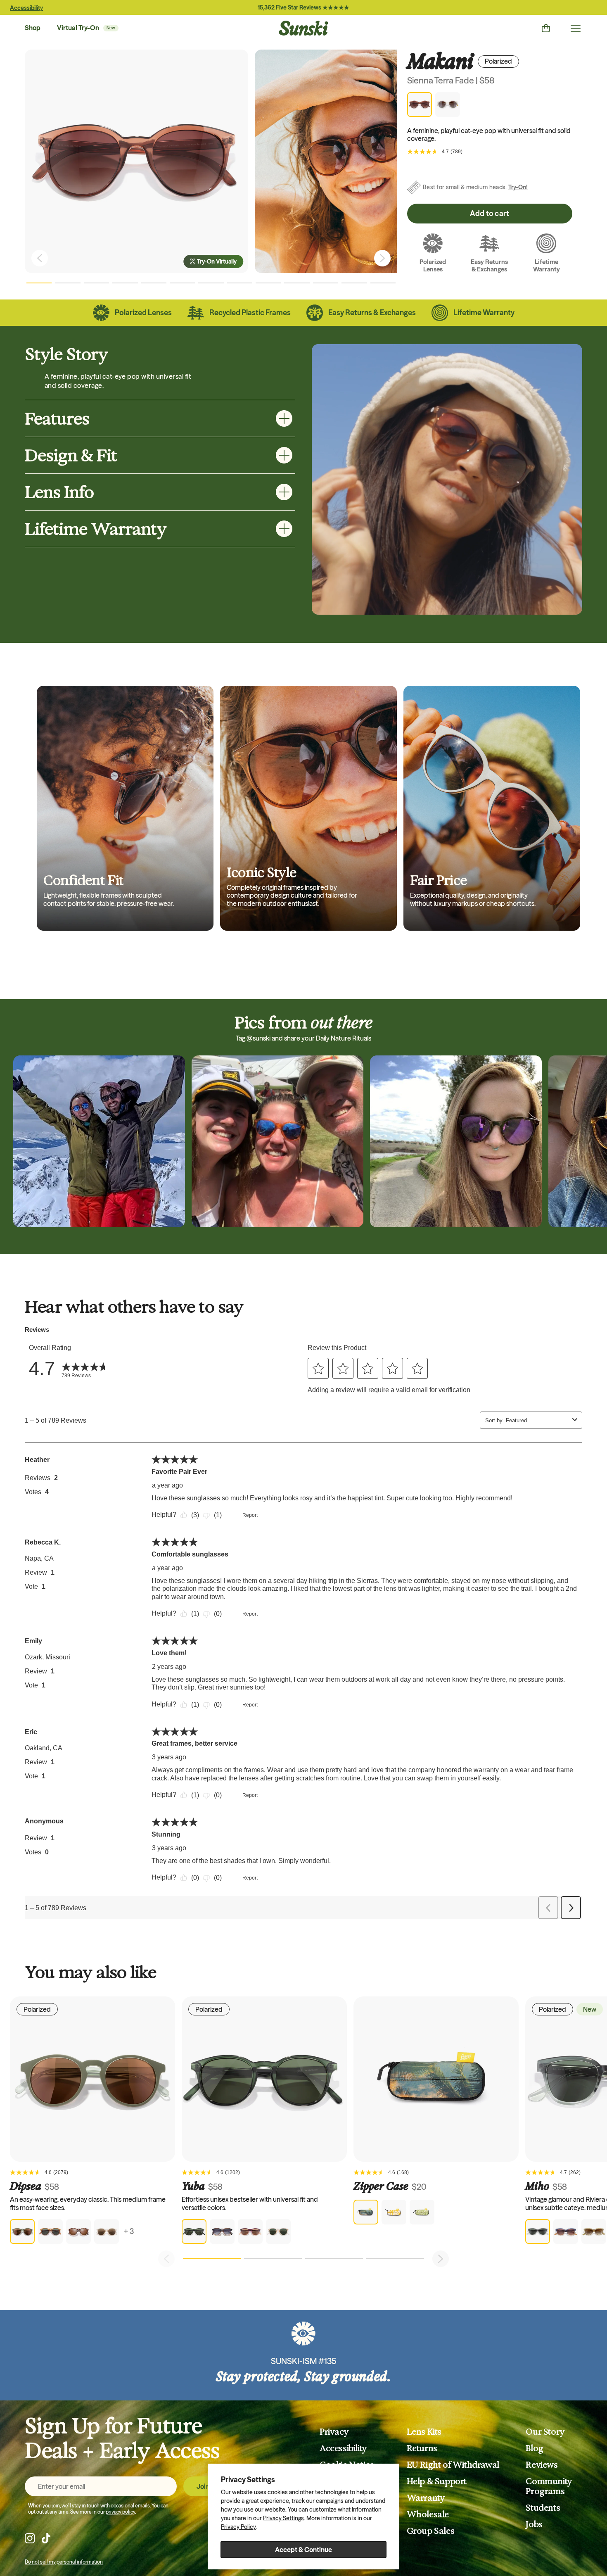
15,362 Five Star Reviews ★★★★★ (303, 7)
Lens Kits (424, 2432)
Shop (33, 28)
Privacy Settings (283, 2518)
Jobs (534, 2524)
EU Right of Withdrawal (453, 2465)
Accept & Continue (303, 2550)
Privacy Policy (238, 2527)
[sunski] (303, 28)
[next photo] (382, 258)
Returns (422, 2448)
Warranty (426, 2498)
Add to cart (490, 213)
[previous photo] (40, 258)
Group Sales (431, 2531)
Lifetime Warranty (96, 529)
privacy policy (120, 2512)
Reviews (542, 2465)
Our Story (545, 2432)
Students (543, 2508)
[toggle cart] (546, 28)
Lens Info (59, 492)
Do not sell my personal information (64, 2562)
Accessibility (26, 8)
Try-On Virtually (217, 261)
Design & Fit (71, 455)
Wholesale (428, 2514)
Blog (534, 2448)
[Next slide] (441, 2259)
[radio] (22, 2231)
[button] (39, 283)
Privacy (334, 2432)
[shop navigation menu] (576, 28)
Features (57, 418)
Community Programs (549, 2486)
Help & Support (437, 2481)
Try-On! (518, 187)
